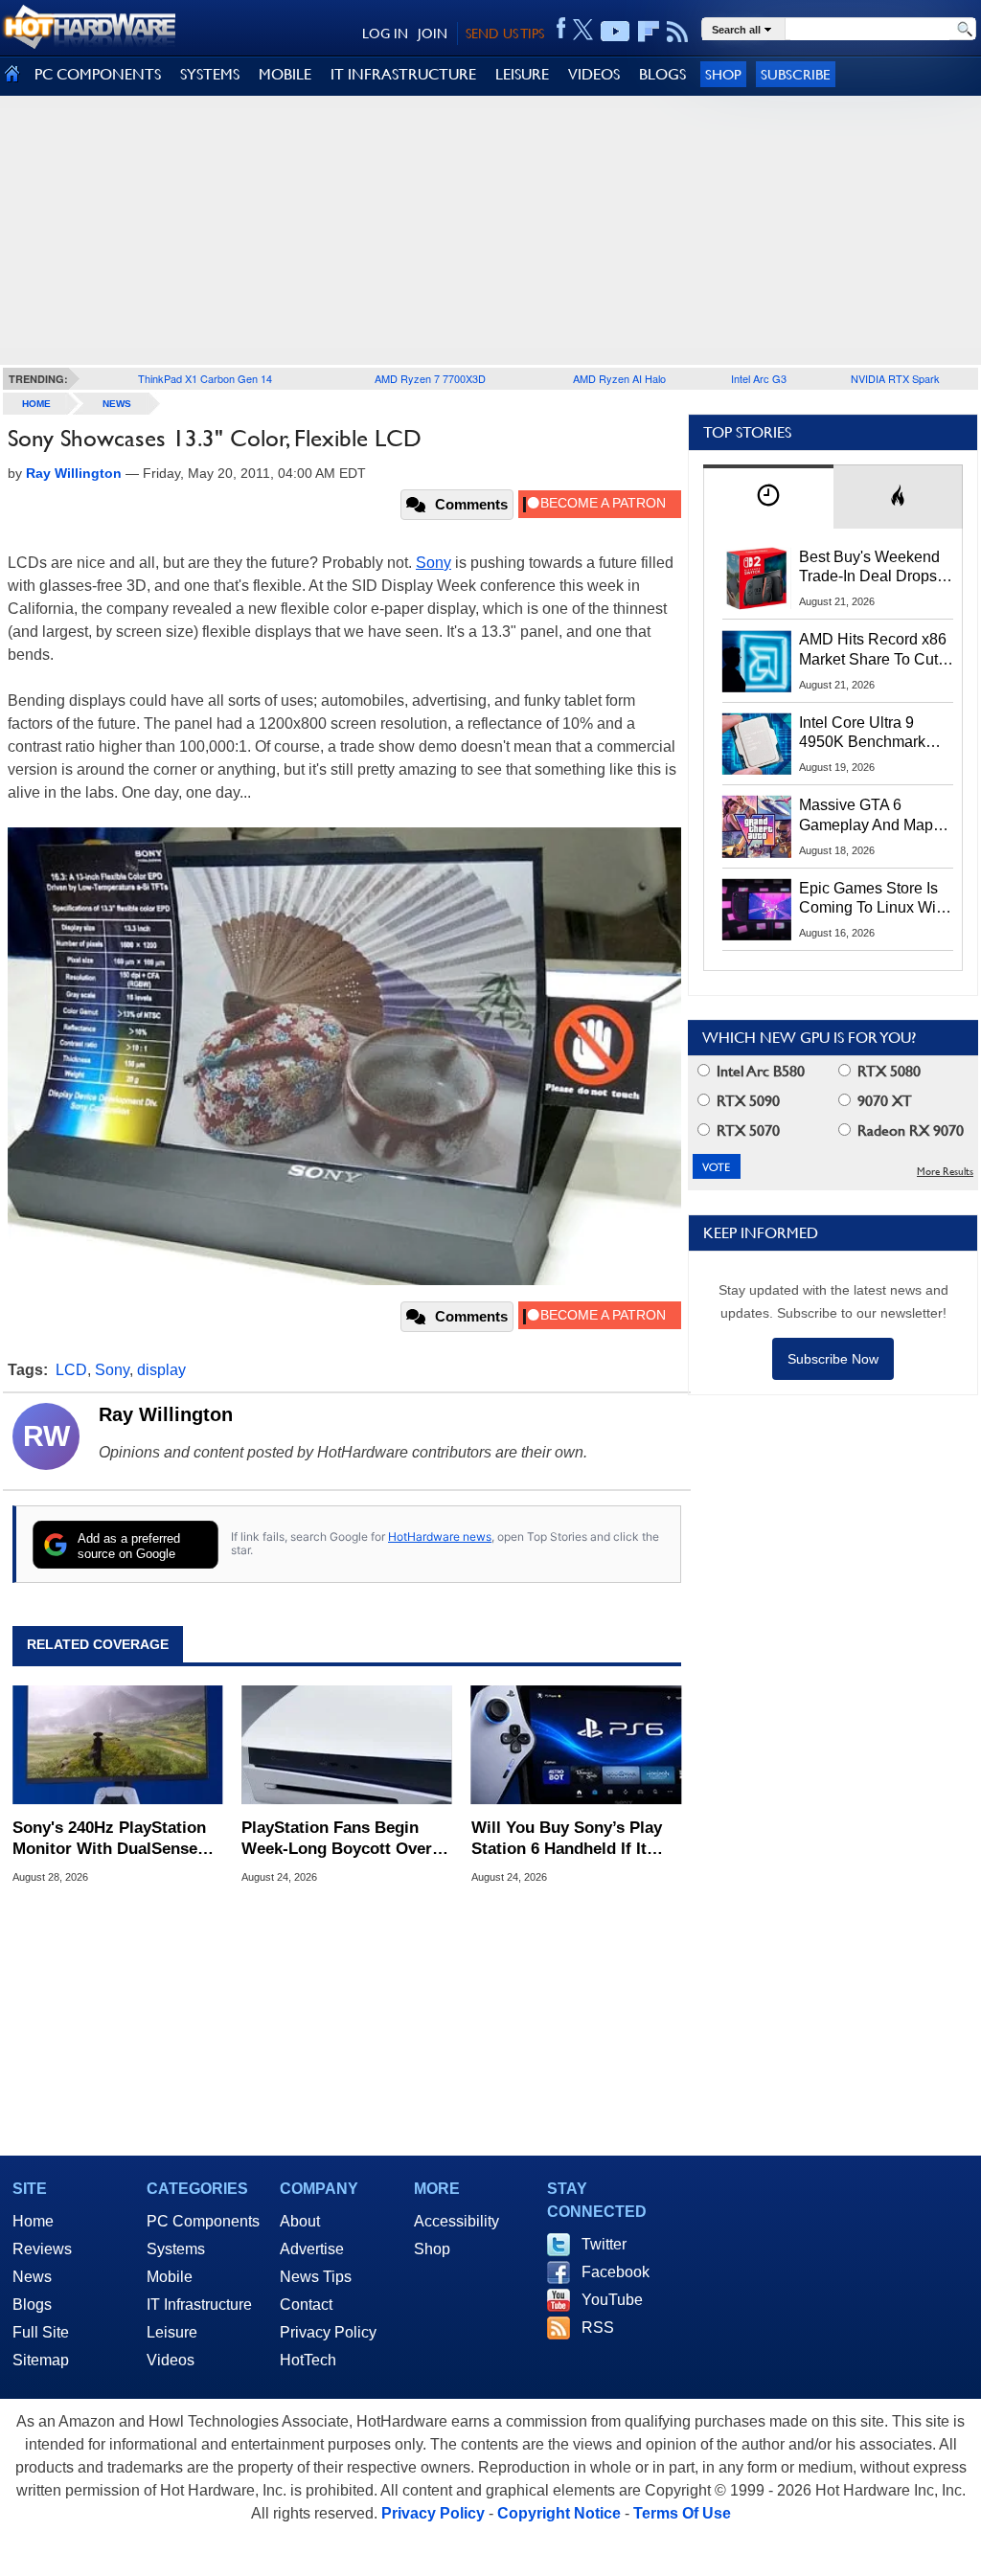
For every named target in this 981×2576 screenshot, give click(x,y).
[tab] (768, 497)
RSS (598, 2327)
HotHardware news (440, 1537)
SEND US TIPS (505, 34)
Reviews (42, 2249)
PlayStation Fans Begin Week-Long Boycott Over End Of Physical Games (337, 1839)
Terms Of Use (682, 2513)
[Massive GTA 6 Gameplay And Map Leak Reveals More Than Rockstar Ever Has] (757, 826)
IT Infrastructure (199, 2305)
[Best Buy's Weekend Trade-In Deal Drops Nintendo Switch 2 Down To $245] (757, 578)
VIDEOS (594, 74)
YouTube (612, 2300)
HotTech (308, 2360)
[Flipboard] (649, 32)
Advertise (312, 2249)
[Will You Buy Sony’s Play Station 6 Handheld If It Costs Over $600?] (576, 1745)
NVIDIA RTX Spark (895, 378)
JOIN (433, 34)
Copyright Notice (559, 2513)
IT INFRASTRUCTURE (403, 74)
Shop (723, 74)
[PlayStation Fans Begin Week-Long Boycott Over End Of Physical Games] (346, 1745)
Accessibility (456, 2221)
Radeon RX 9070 (909, 1130)
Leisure (172, 2332)
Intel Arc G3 (759, 378)
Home (33, 2221)
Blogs (32, 2305)
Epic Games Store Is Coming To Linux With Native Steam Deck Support (874, 899)
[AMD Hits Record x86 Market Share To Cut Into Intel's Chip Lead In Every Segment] (757, 661)
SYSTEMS (210, 74)
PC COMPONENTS (98, 74)
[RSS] (678, 32)
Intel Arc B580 (759, 1071)
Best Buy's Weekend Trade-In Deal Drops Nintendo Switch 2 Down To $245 (869, 568)
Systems (176, 2249)
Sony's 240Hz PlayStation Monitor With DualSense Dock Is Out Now (109, 1839)
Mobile (170, 2277)
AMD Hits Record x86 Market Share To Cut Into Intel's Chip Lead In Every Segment (873, 650)
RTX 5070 (746, 1130)
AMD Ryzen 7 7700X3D (430, 378)
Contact (306, 2305)
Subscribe (796, 74)
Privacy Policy (328, 2332)
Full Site (41, 2332)
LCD (71, 1370)
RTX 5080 (887, 1071)
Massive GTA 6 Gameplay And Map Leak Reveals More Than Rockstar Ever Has (867, 816)
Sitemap (41, 2360)
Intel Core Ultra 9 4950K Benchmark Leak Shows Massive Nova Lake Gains (871, 734)
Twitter (604, 2244)
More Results (945, 1172)
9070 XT (883, 1101)
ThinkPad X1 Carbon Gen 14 (205, 378)
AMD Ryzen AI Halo (619, 378)
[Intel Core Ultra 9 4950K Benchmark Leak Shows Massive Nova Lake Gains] (757, 744)
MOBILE (285, 74)
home (36, 404)
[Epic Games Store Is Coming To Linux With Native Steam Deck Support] (757, 910)
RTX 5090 (746, 1101)
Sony (433, 563)
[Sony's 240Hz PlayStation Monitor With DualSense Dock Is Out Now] (117, 1745)
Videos (171, 2360)
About (300, 2221)
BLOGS (662, 74)
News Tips (316, 2277)
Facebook (616, 2272)
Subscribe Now (833, 1359)
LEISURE (522, 74)
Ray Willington (166, 1414)
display (161, 1370)
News (117, 404)
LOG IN (385, 34)
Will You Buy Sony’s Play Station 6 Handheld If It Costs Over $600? (567, 1839)
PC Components (203, 2221)
